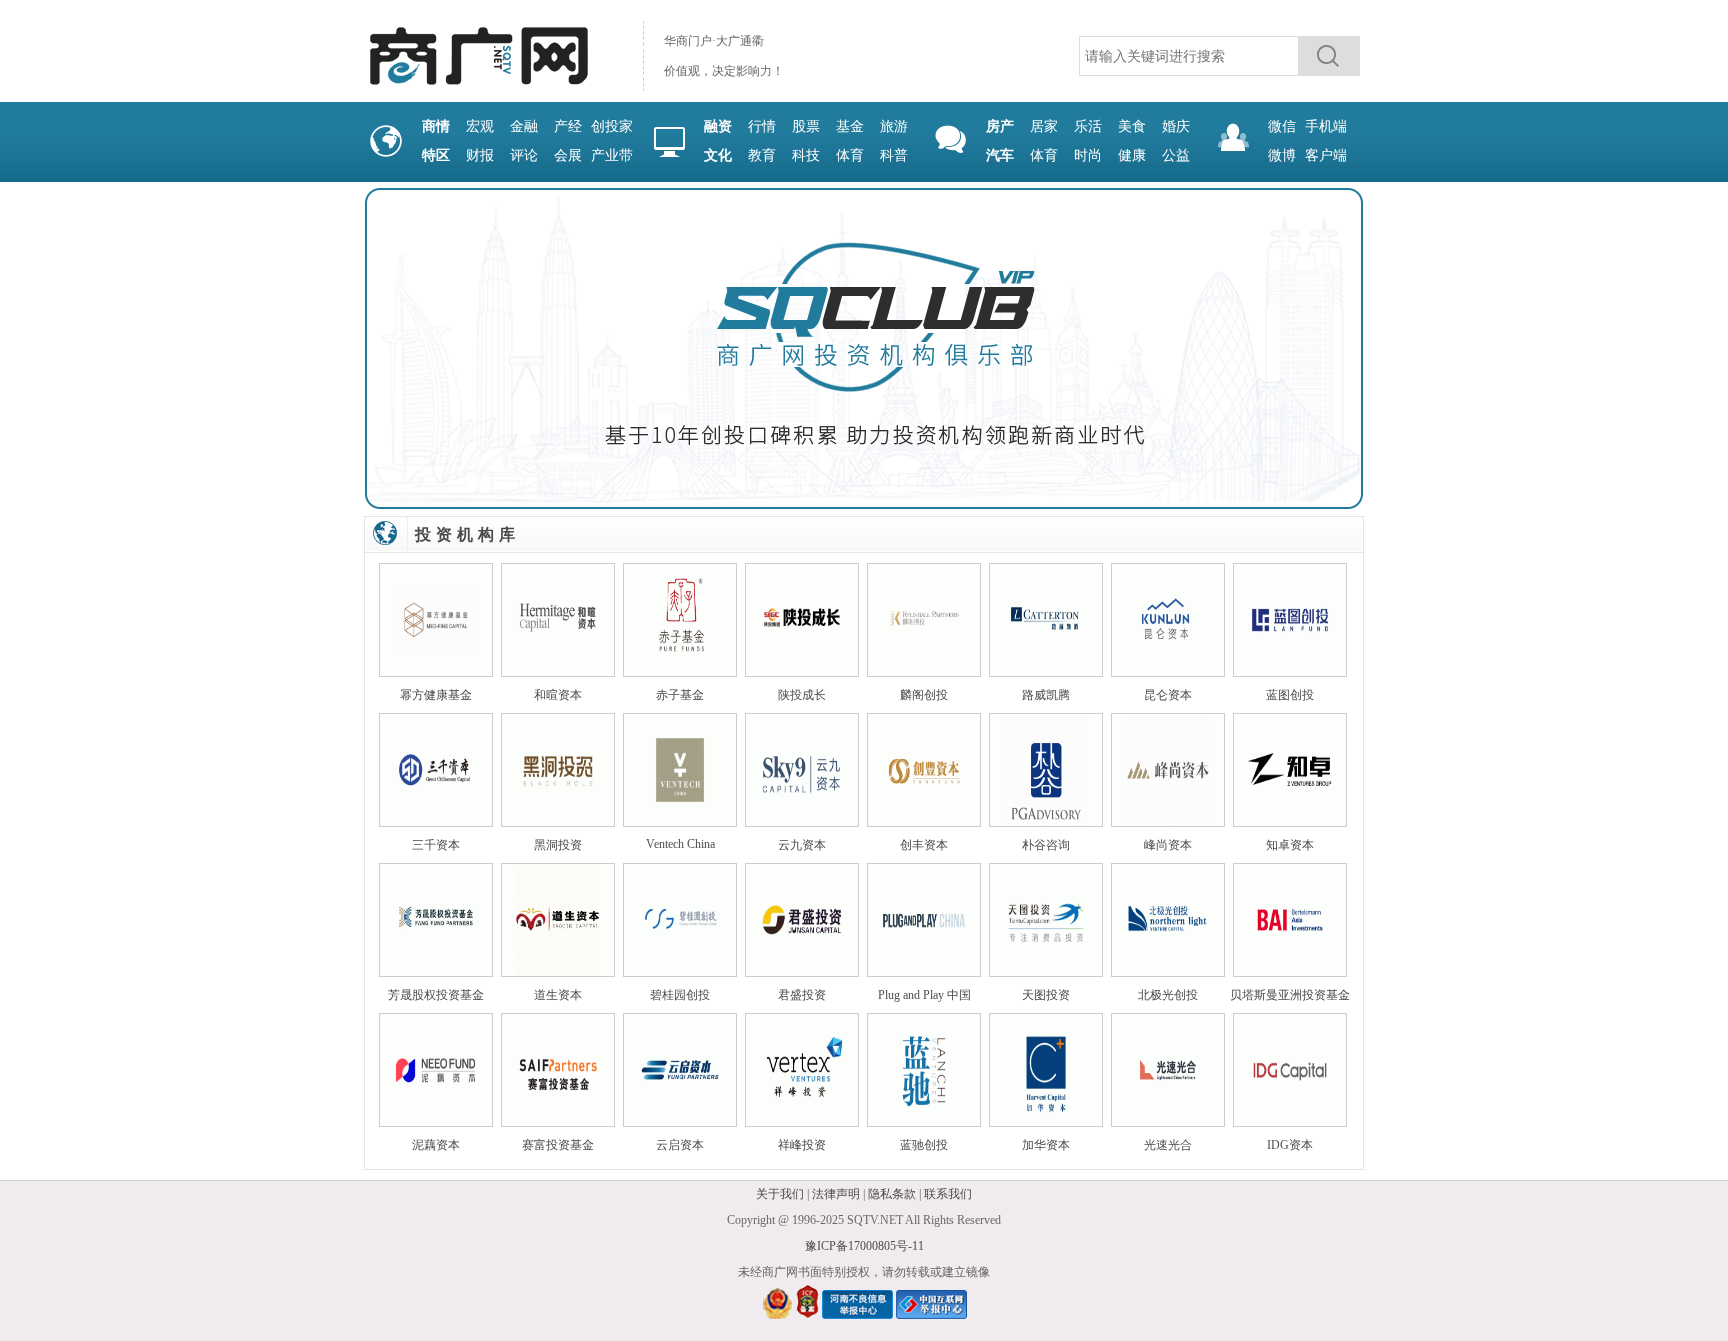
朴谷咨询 (1046, 845)
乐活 (1088, 126)
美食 (1132, 126)
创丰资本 (924, 845)
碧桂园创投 (680, 995)
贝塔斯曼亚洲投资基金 (1290, 995)
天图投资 (1046, 995)
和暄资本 (558, 695)
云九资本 (802, 845)
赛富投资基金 (558, 1145)
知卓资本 (1290, 845)
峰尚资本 (1168, 845)
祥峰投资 (802, 1145)
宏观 (480, 126)
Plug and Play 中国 (924, 995)
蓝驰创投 (924, 1145)
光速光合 (1168, 1145)
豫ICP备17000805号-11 (864, 1246)
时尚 (1088, 155)
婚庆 (1176, 126)
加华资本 (1046, 1145)
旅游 (894, 126)
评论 (524, 155)
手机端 (1326, 126)
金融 (524, 126)
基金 (850, 126)
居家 (1044, 126)
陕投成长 (802, 695)
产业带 (612, 155)
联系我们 (948, 1194)
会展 (568, 155)
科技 (806, 155)
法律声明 (836, 1194)
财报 (480, 155)
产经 (568, 126)
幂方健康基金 (436, 695)
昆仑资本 (1168, 695)
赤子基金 (680, 695)
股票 (806, 126)
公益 (1176, 155)
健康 (1132, 155)
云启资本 (680, 1145)
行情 (762, 126)
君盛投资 (802, 995)
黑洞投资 (558, 845)
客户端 (1326, 155)
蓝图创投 (1290, 695)
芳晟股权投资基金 (436, 995)
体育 (850, 155)
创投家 (612, 126)
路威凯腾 (1046, 695)
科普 (894, 155)
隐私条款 (892, 1194)
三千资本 (436, 845)
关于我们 (780, 1194)
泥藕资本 (436, 1145)
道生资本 (558, 995)
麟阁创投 (924, 695)
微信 (1282, 126)
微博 (1282, 155)
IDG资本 (1290, 1145)
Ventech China (680, 844)
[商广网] (478, 85)
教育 (762, 155)
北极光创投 (1168, 995)
